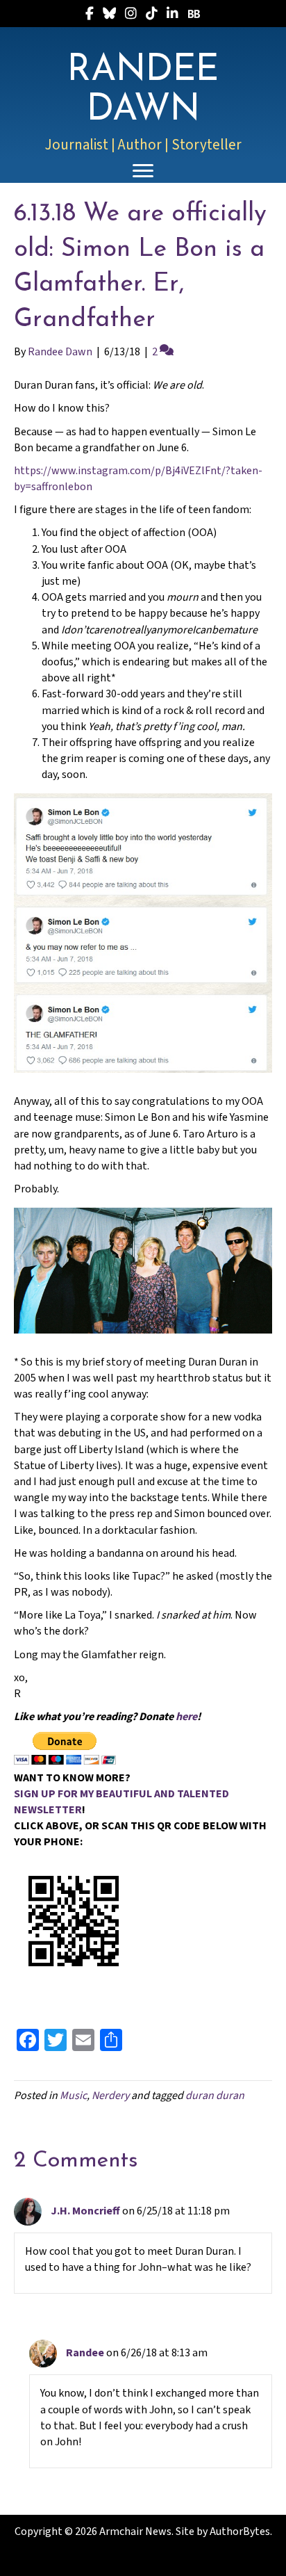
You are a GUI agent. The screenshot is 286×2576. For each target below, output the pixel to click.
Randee (85, 2353)
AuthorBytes (240, 2532)
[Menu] (143, 171)
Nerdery (110, 2096)
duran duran (215, 2096)
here (186, 1717)
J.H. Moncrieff (85, 2211)
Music (73, 2096)
